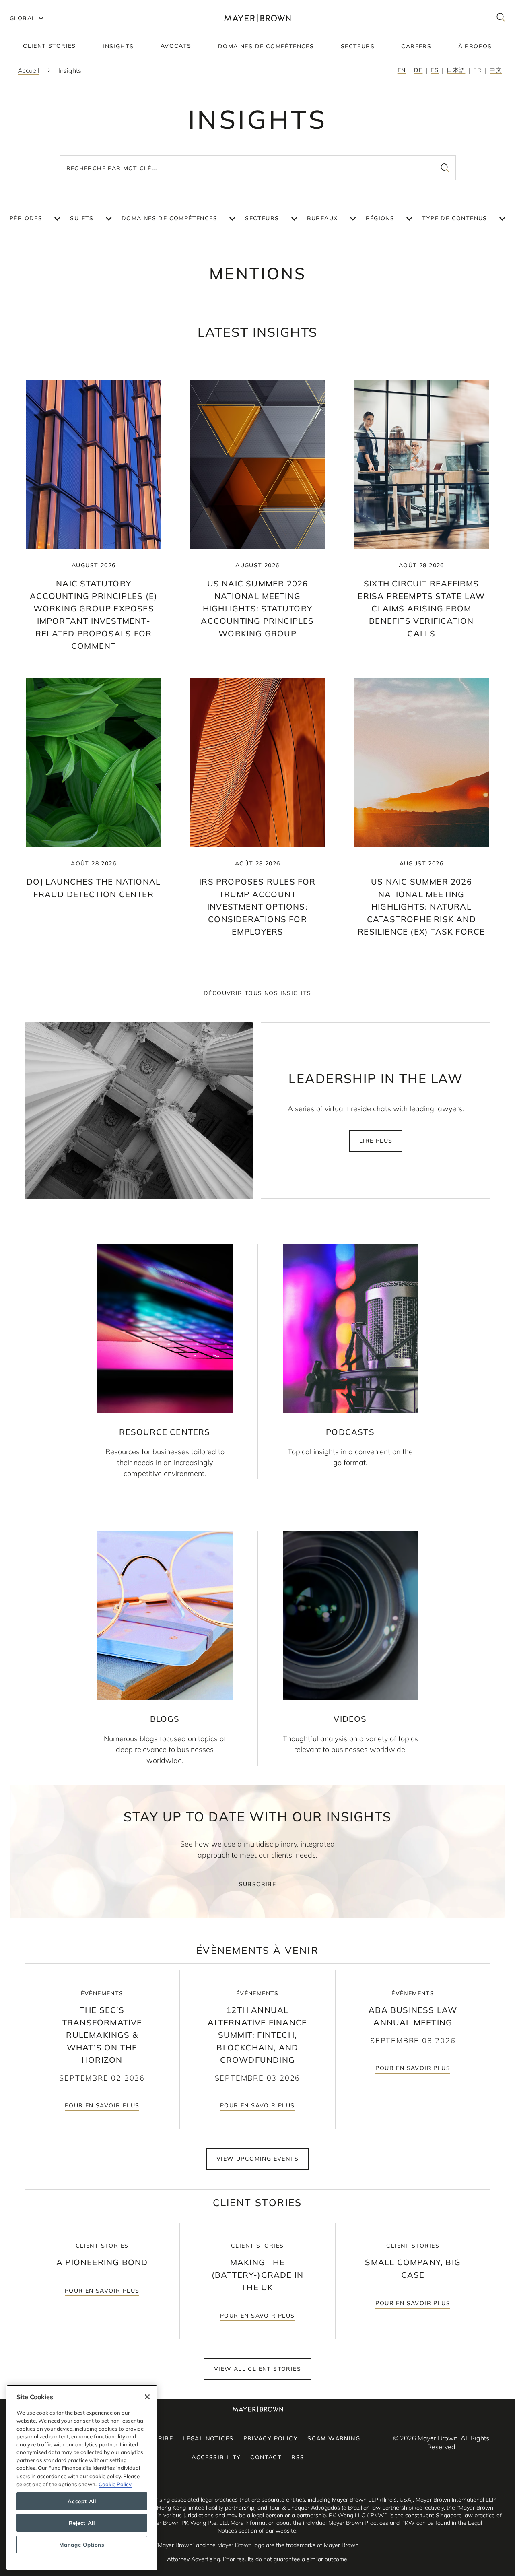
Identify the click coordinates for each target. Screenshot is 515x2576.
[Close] (147, 2397)
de (418, 70)
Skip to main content (39, 6)
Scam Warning (334, 2438)
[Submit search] (445, 168)
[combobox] (258, 168)
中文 (496, 70)
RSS (298, 2457)
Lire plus (376, 1141)
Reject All (82, 2523)
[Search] (501, 18)
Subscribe (258, 1884)
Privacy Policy (271, 2438)
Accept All (82, 2501)
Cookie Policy (115, 2484)
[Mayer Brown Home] (258, 18)
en (402, 70)
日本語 (456, 70)
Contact (266, 2457)
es (435, 70)
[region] (82, 2477)
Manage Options (82, 2545)
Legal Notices (208, 2438)
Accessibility (216, 2457)
